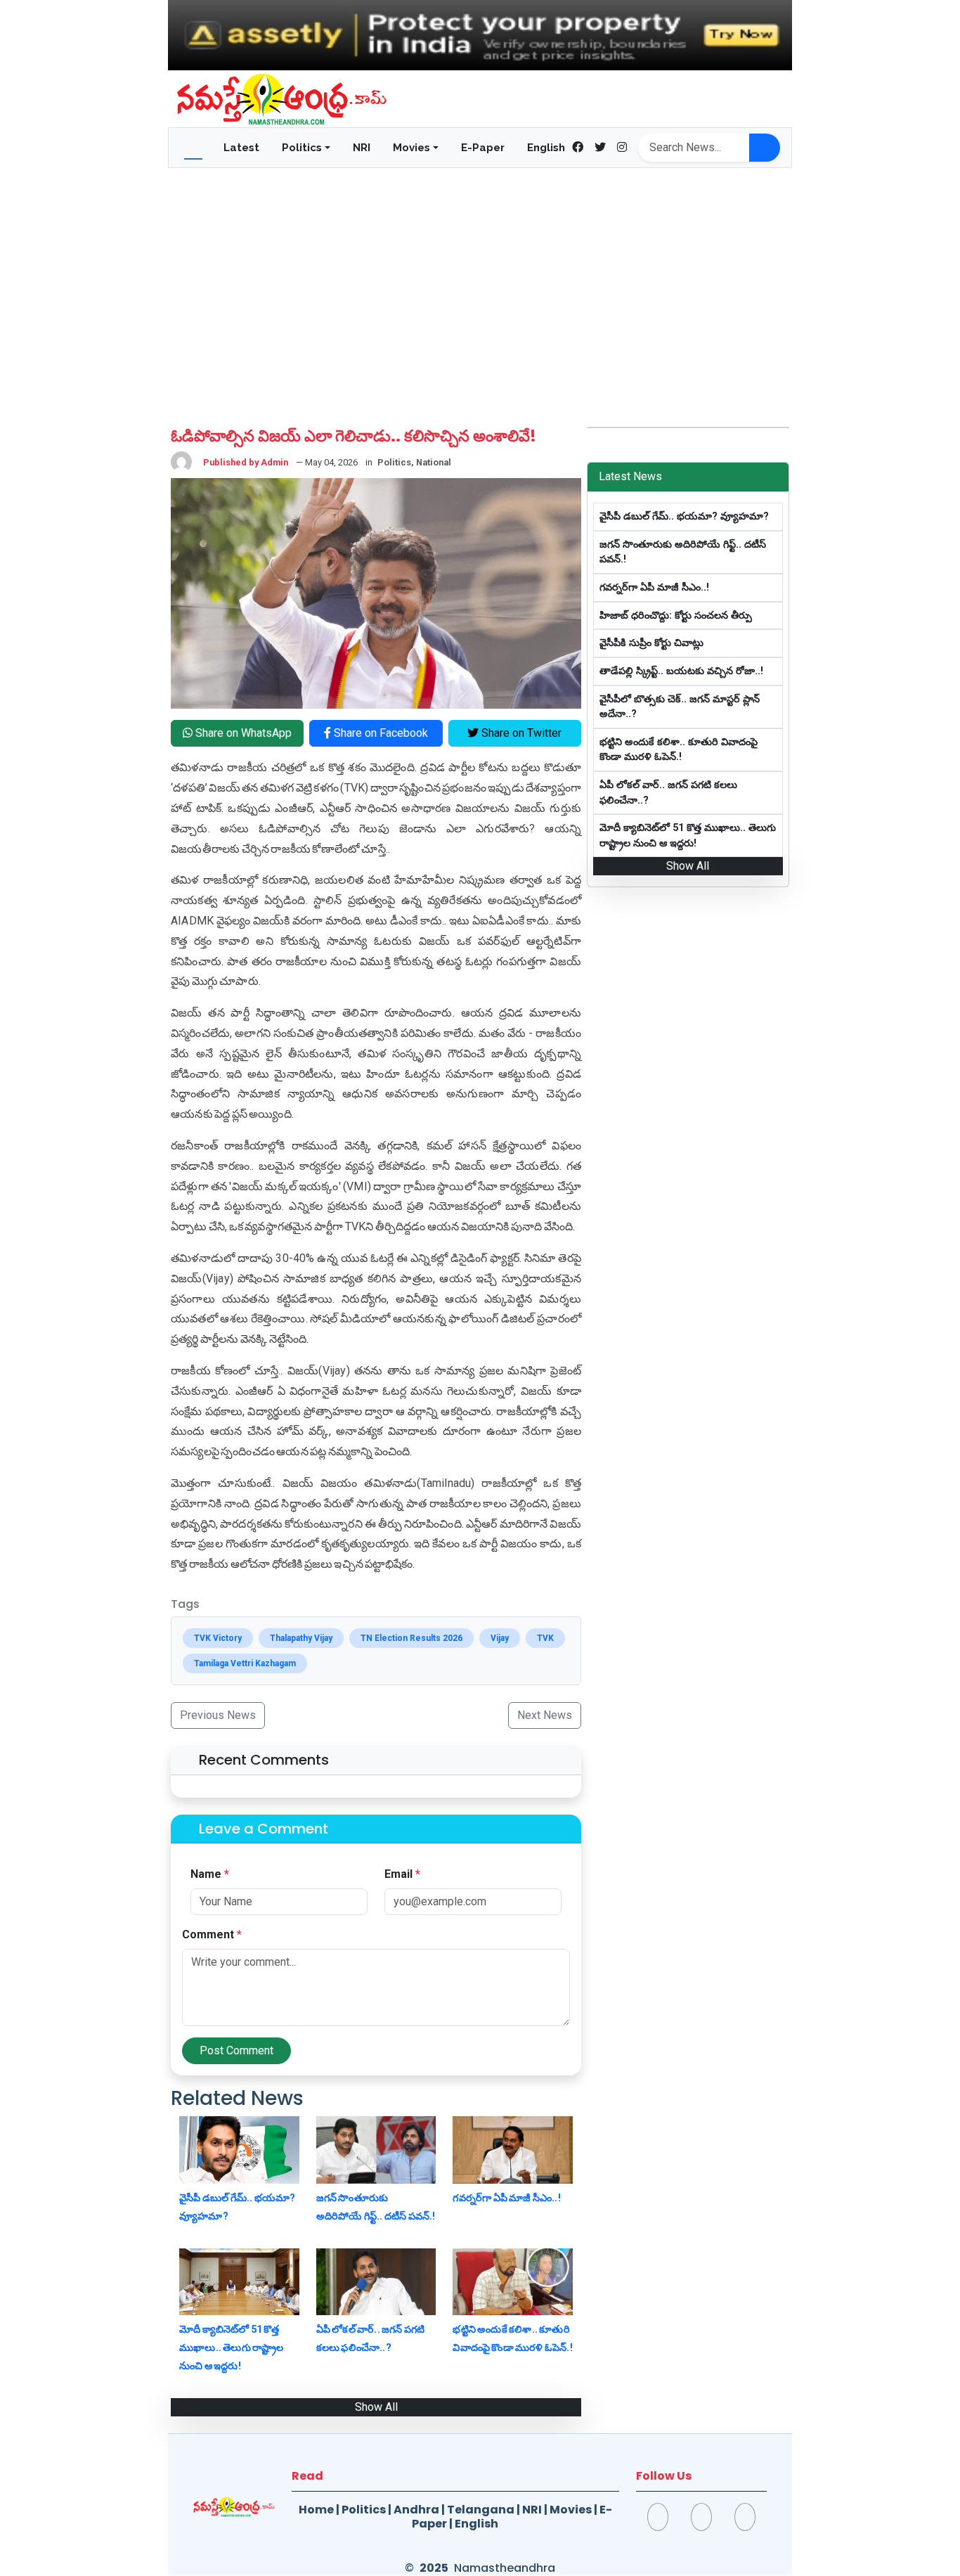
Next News (545, 1715)
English (546, 148)
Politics (364, 2510)
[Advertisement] (480, 283)
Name (210, 1874)
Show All (376, 2407)
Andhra (416, 2510)
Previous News (218, 1715)
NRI (362, 148)
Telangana (481, 2510)
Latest (241, 148)
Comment (212, 1934)
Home (316, 2510)
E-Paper (483, 148)
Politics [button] (302, 148)
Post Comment (236, 2050)
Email (402, 1874)
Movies (571, 2510)
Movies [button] (411, 148)
